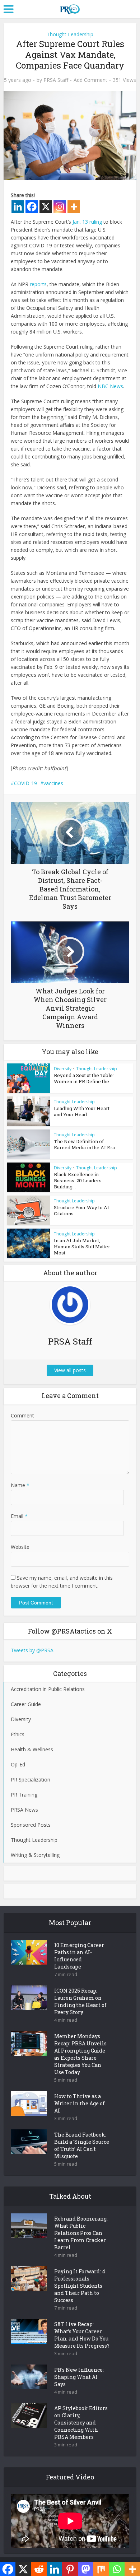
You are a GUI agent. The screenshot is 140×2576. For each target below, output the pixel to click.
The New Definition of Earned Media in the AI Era (84, 1144)
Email (19, 1516)
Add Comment (90, 80)
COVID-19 (25, 783)
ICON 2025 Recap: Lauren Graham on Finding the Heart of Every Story (80, 2001)
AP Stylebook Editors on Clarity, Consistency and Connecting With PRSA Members (81, 2423)
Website (20, 1547)
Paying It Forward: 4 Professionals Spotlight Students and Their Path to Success (80, 2286)
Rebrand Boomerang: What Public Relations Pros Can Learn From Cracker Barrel (81, 2233)
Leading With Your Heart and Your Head (82, 1111)
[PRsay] (70, 8)
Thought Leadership (70, 34)
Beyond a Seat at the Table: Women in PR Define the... (84, 1078)
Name (20, 1485)
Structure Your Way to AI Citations (81, 1210)
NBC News (110, 386)
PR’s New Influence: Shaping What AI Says (79, 2377)
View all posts (70, 1370)
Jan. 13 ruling (87, 222)
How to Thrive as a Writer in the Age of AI (80, 2103)
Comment (22, 1415)
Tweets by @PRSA (32, 1650)
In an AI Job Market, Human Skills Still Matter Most (82, 1247)
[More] (74, 207)
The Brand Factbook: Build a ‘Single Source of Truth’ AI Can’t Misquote (82, 2145)
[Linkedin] (18, 207)
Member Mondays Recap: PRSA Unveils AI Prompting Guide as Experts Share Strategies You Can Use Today (80, 2054)
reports (38, 284)
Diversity (63, 1069)
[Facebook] (32, 207)
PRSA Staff (56, 80)
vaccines (53, 783)
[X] (46, 207)
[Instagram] (60, 207)
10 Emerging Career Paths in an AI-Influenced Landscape (79, 1956)
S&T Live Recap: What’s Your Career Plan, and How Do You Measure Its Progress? (82, 2335)
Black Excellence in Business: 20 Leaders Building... (78, 1180)
